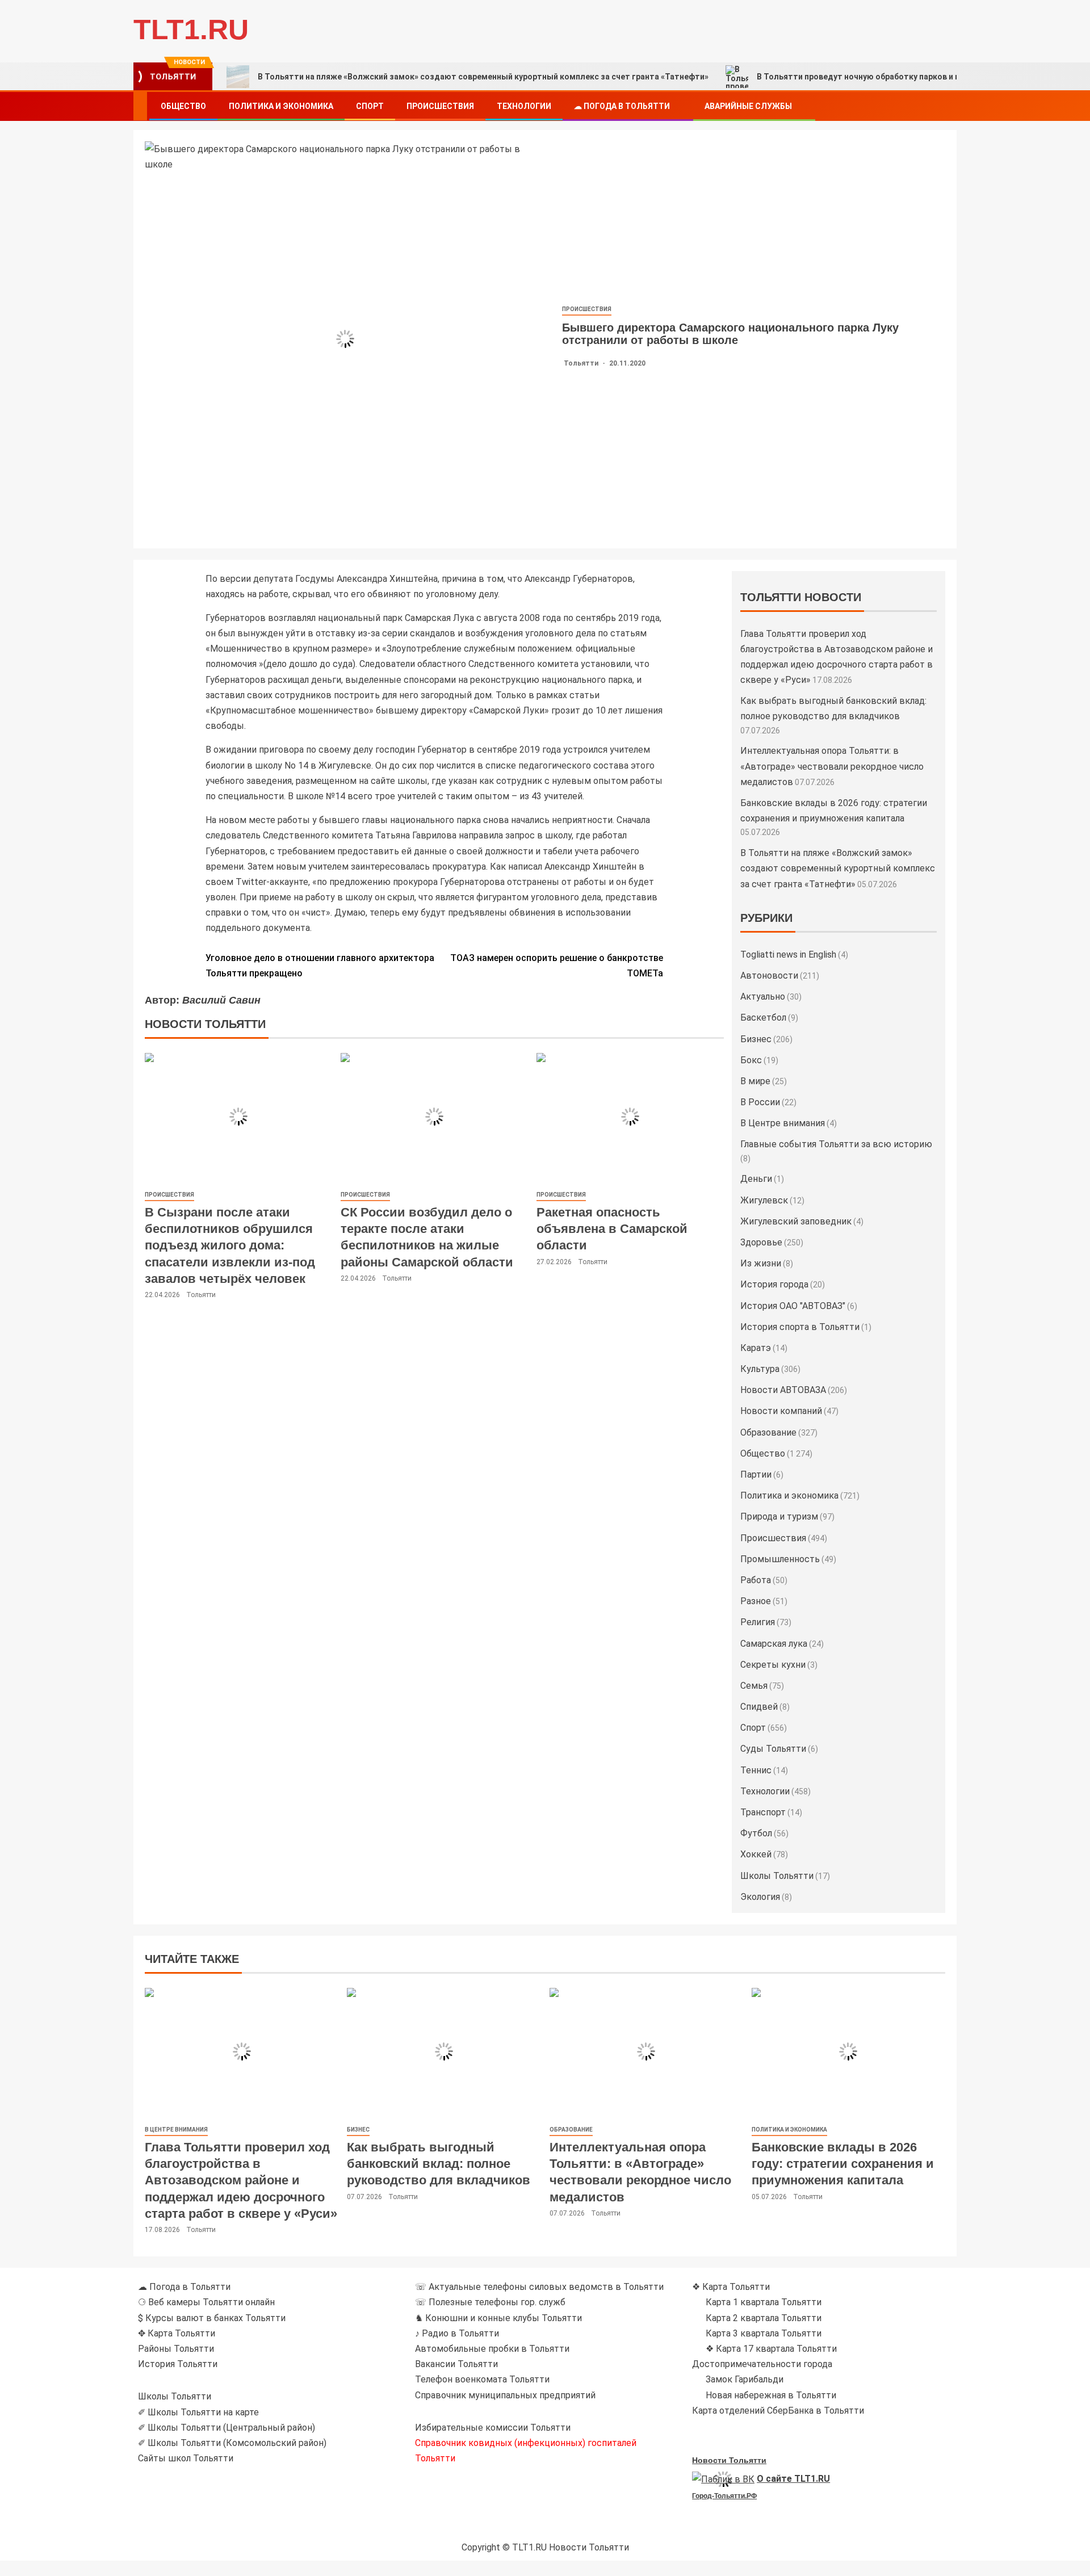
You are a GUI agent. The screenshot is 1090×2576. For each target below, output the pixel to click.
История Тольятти (178, 2364)
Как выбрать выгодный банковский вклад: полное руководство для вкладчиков (439, 2164)
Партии (756, 1474)
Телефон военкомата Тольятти (482, 2379)
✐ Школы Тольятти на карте (198, 2412)
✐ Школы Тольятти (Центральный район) (227, 2428)
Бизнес (756, 1039)
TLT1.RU (191, 30)
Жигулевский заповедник (796, 1221)
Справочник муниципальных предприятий (505, 2395)
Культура (760, 1369)
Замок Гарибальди (745, 2379)
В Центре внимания (783, 1123)
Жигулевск (764, 1200)
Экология (760, 1897)
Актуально (763, 997)
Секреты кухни (773, 1665)
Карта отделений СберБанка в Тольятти (778, 2411)
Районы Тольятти (176, 2349)
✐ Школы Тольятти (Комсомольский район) (232, 2443)
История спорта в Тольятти (800, 1327)
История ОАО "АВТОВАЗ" (793, 1306)
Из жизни (761, 1263)
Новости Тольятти (729, 2460)
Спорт (370, 106)
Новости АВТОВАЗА (783, 1390)
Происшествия (440, 106)
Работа (756, 1580)
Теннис (756, 1770)
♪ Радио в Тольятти (457, 2333)
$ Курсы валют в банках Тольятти (212, 2318)
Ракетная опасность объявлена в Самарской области (612, 1229)
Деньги (756, 1179)
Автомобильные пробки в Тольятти (492, 2349)
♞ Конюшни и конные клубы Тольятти (498, 2318)
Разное (756, 1601)
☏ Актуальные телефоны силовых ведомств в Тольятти (539, 2287)
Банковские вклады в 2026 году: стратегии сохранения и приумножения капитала (843, 2164)
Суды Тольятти (773, 1749)
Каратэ (756, 1348)
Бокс (751, 1060)
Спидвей (759, 1707)
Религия (758, 1622)
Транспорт (763, 1812)
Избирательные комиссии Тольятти (493, 2428)
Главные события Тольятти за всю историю (836, 1144)
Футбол (756, 1833)
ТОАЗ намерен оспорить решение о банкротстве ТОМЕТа (557, 966)
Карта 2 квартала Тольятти (764, 2318)
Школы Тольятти (777, 1876)
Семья (754, 1686)
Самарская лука (774, 1644)
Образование (768, 1432)
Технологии (524, 106)
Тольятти (582, 363)
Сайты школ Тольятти (186, 2458)
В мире (755, 1081)
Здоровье (761, 1242)
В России (760, 1102)
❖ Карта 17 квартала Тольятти (771, 2349)
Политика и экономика (281, 106)
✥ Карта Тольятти (177, 2333)
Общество (183, 106)
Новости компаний (781, 1411)
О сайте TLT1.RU (793, 2479)
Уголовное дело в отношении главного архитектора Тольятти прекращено (320, 966)
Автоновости (769, 976)
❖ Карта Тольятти (731, 2287)
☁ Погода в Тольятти (622, 106)
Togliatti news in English (788, 955)
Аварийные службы (748, 106)
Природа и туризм (779, 1516)
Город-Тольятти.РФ (724, 2496)
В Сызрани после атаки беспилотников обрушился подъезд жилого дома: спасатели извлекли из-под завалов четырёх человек (230, 1245)
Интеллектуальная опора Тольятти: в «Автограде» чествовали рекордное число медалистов (832, 766)
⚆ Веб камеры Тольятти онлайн (206, 2302)
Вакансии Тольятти (456, 2364)
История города (774, 1284)
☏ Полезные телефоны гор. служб (490, 2302)
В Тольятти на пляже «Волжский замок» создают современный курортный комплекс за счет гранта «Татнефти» (483, 77)
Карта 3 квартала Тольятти (764, 2333)
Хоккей (756, 1854)
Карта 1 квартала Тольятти (764, 2302)
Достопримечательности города (762, 2364)
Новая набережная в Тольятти (771, 2395)
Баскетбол (763, 1018)
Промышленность (780, 1559)
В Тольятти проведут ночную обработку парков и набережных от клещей (903, 77)
